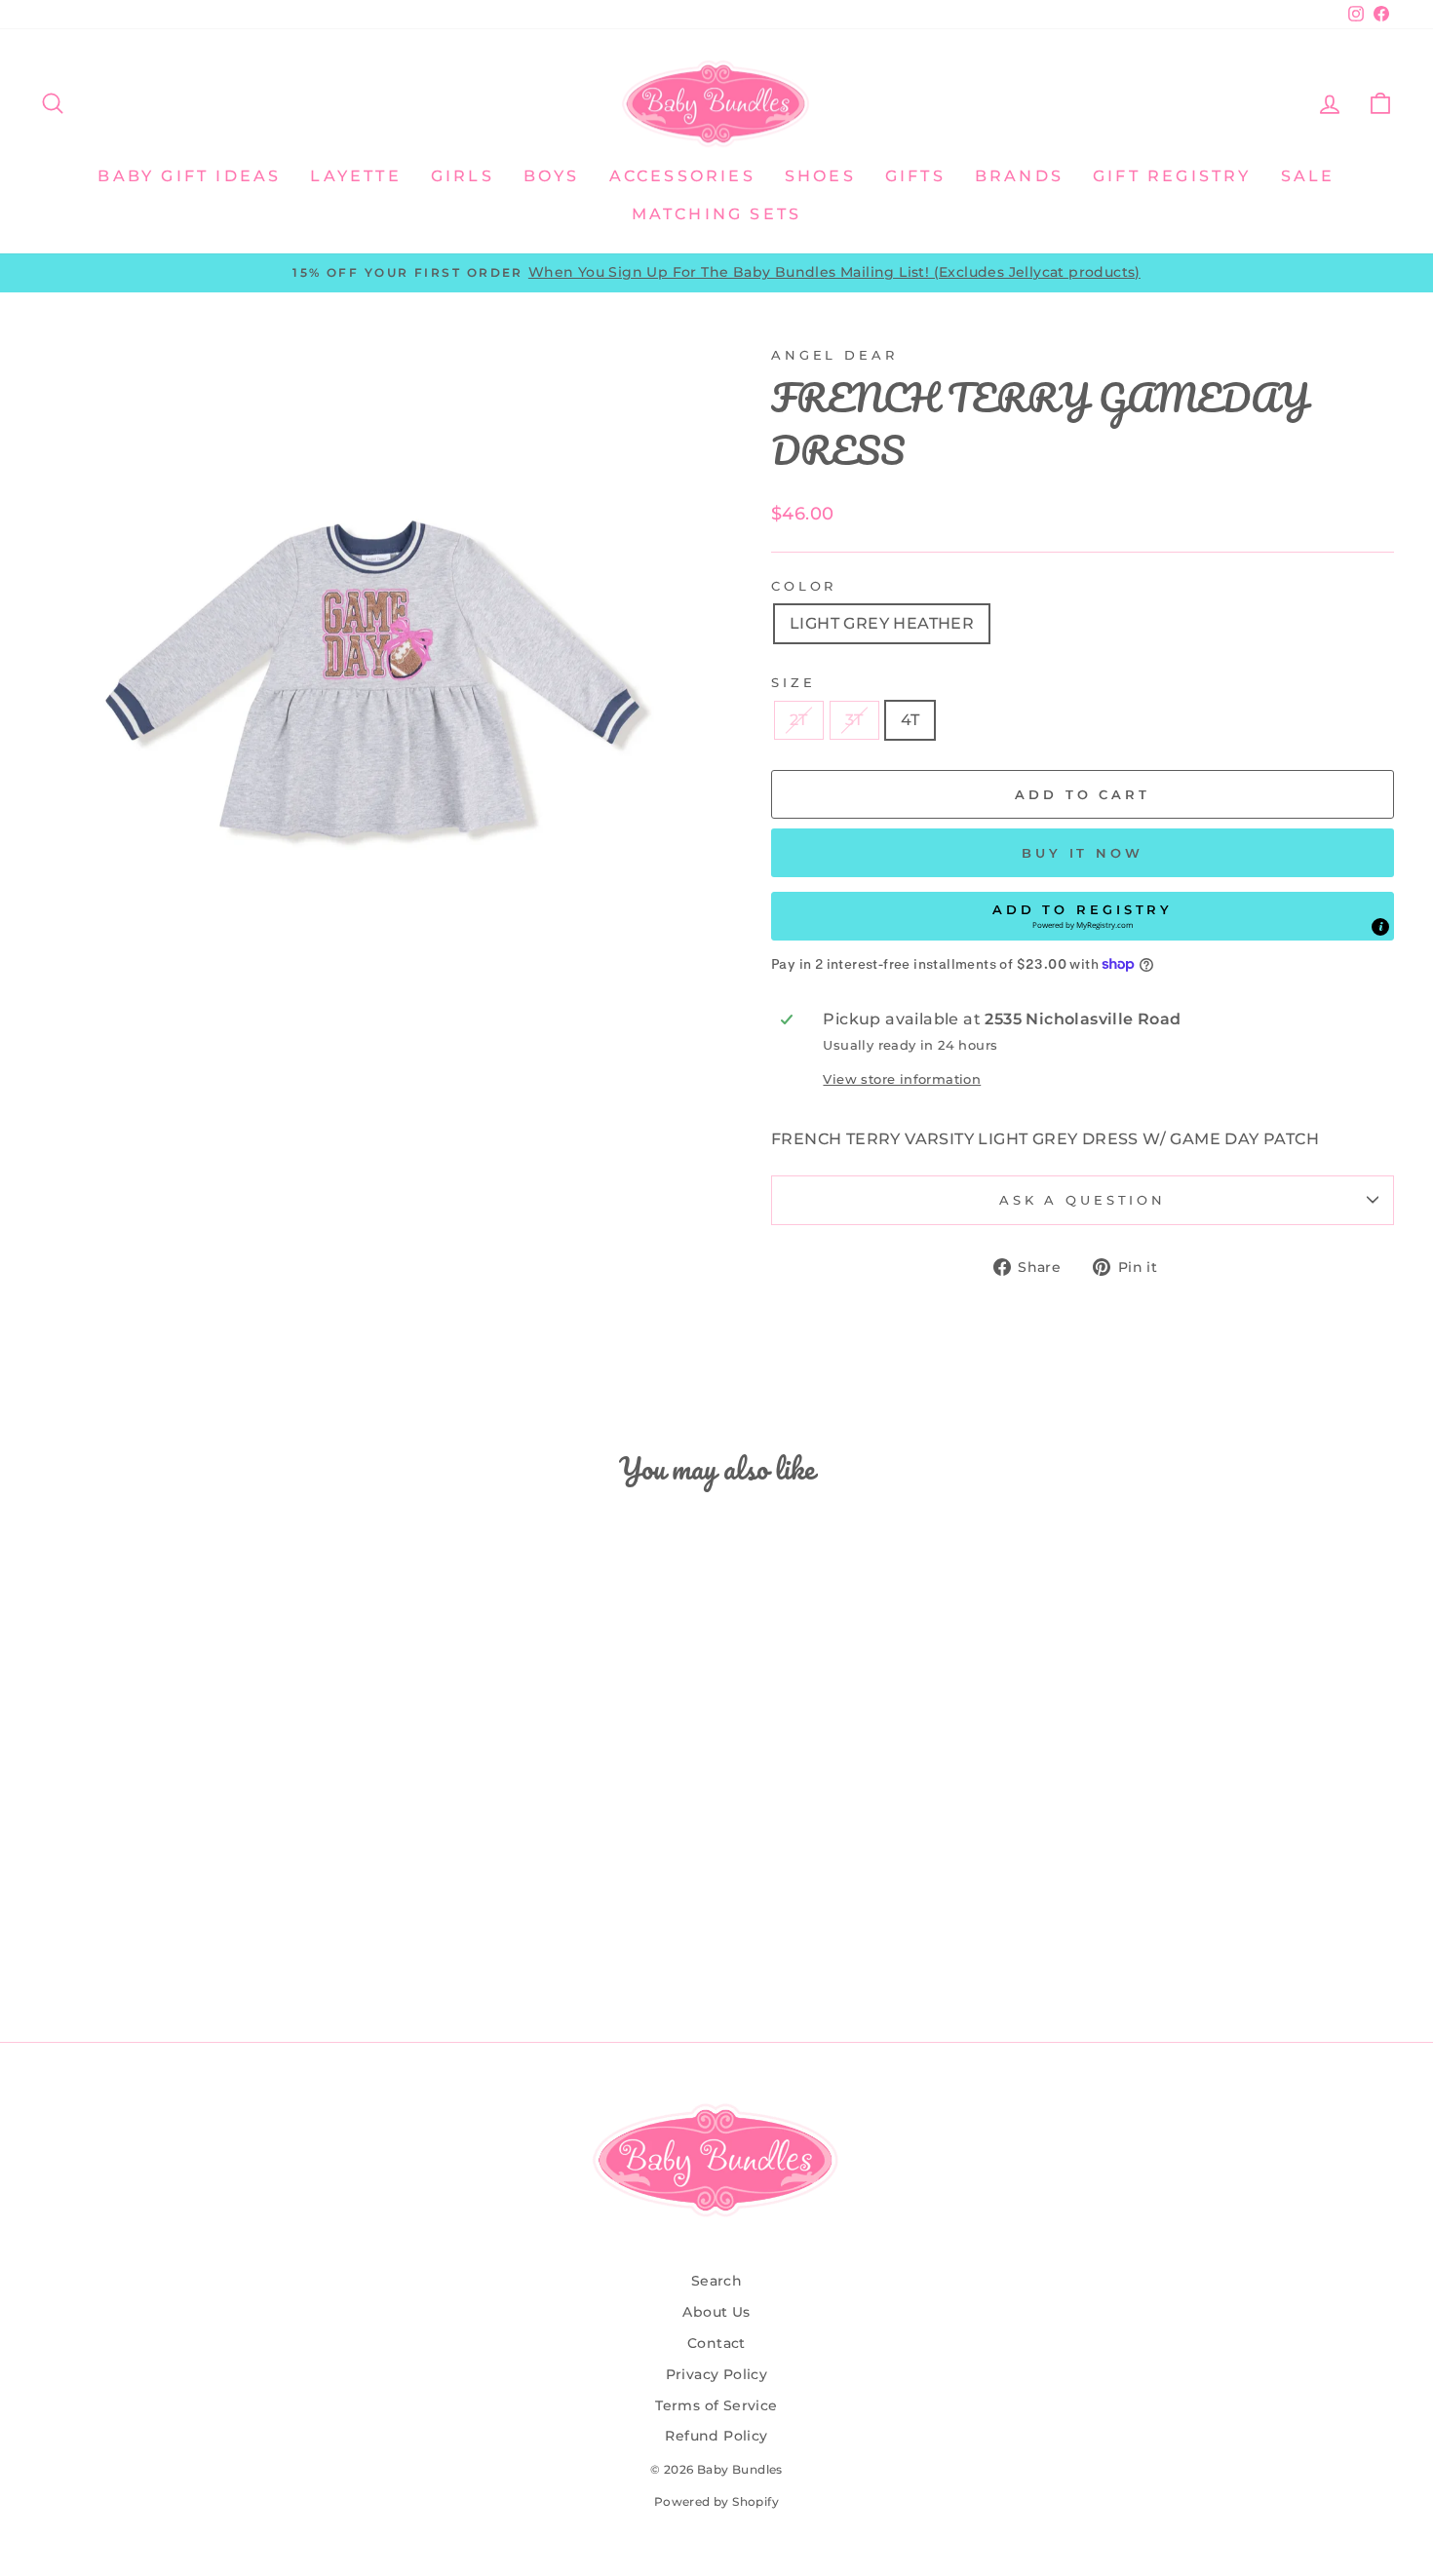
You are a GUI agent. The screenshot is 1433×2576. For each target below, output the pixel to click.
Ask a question (1083, 1200)
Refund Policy (716, 2436)
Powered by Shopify (716, 2501)
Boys (552, 176)
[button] (1083, 916)
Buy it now (1083, 853)
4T (910, 720)
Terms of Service (716, 2405)
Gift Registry (1172, 176)
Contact (716, 2343)
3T (854, 720)
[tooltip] (1380, 927)
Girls (463, 176)
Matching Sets (717, 214)
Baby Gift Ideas (189, 176)
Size (793, 683)
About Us (716, 2312)
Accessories (682, 176)
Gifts (915, 176)
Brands (1019, 176)
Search (716, 2281)
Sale (1308, 176)
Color (804, 586)
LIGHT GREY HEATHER (882, 623)
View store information (902, 1079)
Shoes (820, 176)
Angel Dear (834, 355)
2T (799, 720)
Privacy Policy (717, 2374)
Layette (355, 176)
